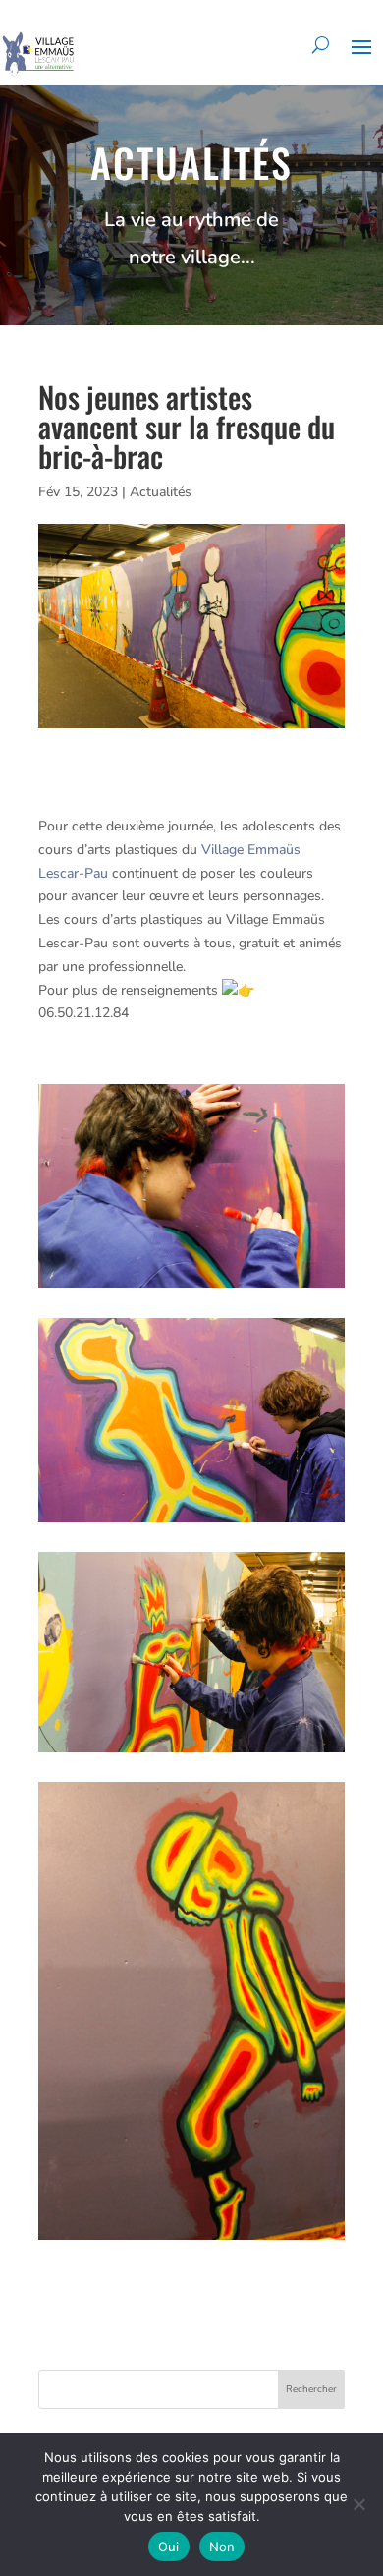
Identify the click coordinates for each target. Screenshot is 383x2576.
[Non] (358, 2504)
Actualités (161, 492)
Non (222, 2547)
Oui (169, 2547)
